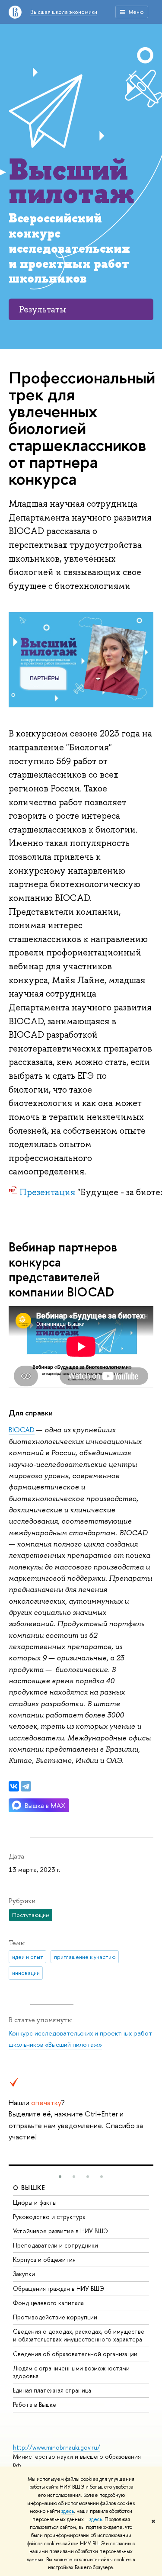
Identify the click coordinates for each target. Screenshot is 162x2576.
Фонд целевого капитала (48, 2303)
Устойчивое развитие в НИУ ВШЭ (60, 2231)
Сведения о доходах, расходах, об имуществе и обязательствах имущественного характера (79, 2335)
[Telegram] (26, 1786)
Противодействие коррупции (55, 2317)
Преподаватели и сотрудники (56, 2245)
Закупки (24, 2274)
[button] (60, 2177)
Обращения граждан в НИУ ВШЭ (59, 2288)
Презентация (47, 1192)
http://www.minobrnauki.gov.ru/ (57, 2447)
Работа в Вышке (35, 2404)
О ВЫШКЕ (29, 2188)
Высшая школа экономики (64, 12)
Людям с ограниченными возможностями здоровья (71, 2372)
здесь (68, 2511)
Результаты (43, 309)
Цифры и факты (35, 2202)
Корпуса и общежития (44, 2259)
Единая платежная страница (52, 2390)
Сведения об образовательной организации (75, 2354)
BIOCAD (22, 1430)
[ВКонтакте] (14, 1786)
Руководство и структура (49, 2217)
